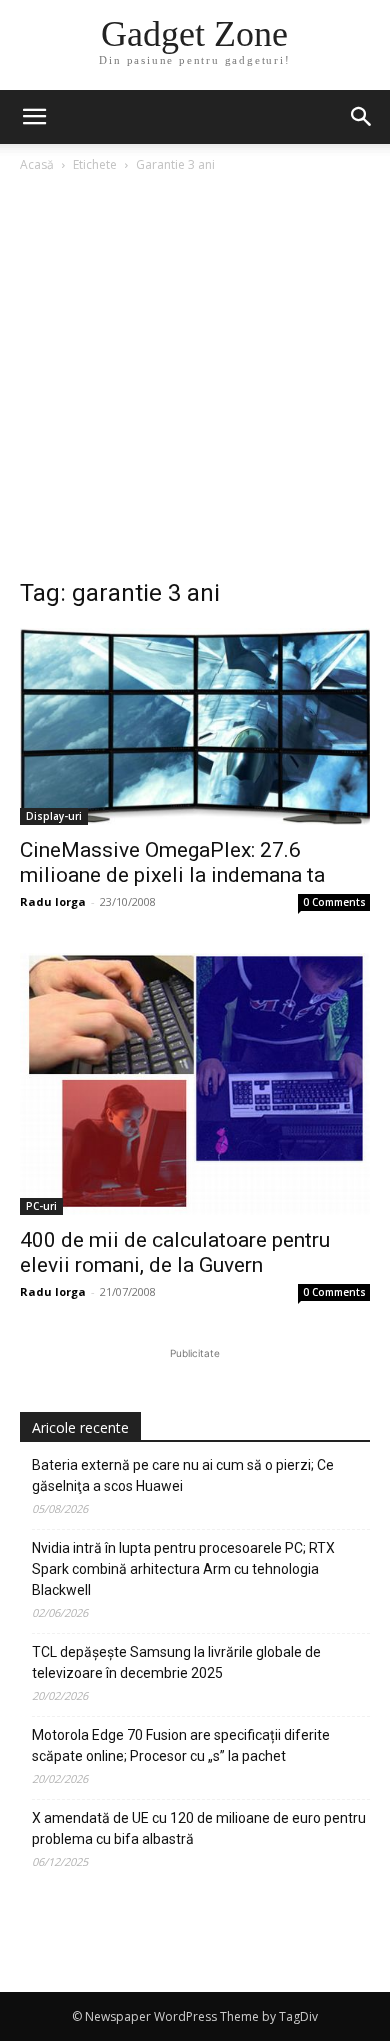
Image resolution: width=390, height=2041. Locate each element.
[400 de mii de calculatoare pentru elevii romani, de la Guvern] (195, 1083)
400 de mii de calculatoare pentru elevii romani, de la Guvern (175, 1252)
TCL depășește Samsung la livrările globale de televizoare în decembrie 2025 (176, 1662)
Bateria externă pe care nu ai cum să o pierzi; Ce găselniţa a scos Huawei (183, 1475)
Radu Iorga (53, 901)
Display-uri (54, 816)
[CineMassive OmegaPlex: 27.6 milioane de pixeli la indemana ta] (195, 726)
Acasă (37, 164)
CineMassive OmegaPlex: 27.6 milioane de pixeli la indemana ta (172, 862)
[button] (362, 117)
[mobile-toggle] (34, 117)
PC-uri (41, 1206)
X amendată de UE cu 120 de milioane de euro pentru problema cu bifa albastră (199, 1828)
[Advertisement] (195, 381)
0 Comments (334, 902)
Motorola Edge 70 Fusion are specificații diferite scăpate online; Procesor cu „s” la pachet (181, 1745)
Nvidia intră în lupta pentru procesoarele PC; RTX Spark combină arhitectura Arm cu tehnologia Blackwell (183, 1569)
